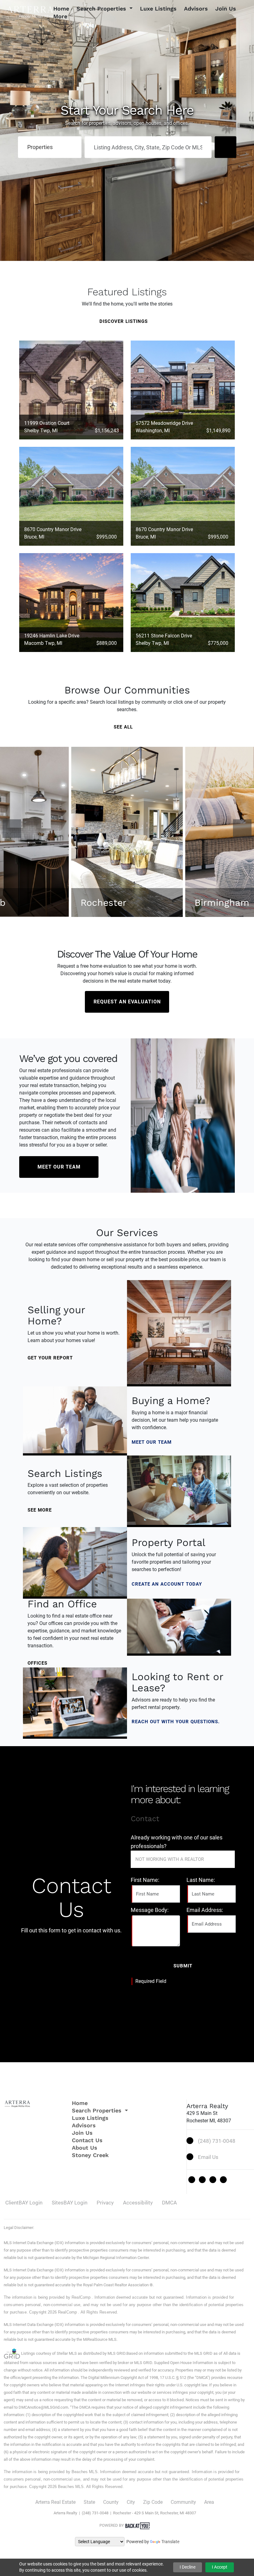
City (131, 2502)
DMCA (169, 2203)
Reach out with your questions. (176, 1722)
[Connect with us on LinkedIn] (223, 2180)
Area (209, 2502)
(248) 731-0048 (217, 2141)
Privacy (105, 2203)
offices (38, 1663)
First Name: (145, 1880)
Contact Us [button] (87, 2140)
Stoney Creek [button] (90, 2155)
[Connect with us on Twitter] (192, 2180)
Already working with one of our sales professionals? (177, 1842)
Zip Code (153, 2502)
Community (183, 2502)
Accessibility (138, 2203)
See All (124, 727)
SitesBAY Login (70, 2203)
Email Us (208, 2157)
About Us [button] (85, 2148)
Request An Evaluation (127, 1002)
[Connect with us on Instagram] (213, 2180)
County (111, 2502)
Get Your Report (51, 1358)
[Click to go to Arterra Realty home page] (30, 12)
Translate (170, 2542)
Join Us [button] (226, 9)
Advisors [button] (196, 9)
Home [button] (61, 9)
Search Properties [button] (102, 9)
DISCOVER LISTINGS (124, 321)
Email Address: (205, 1910)
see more (40, 1510)
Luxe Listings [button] (158, 9)
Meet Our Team (59, 1167)
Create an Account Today (168, 1584)
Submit (183, 1966)
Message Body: (150, 1910)
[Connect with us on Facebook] (202, 2180)
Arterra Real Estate (55, 2502)
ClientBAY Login (24, 2203)
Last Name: (201, 1880)
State (89, 2502)
